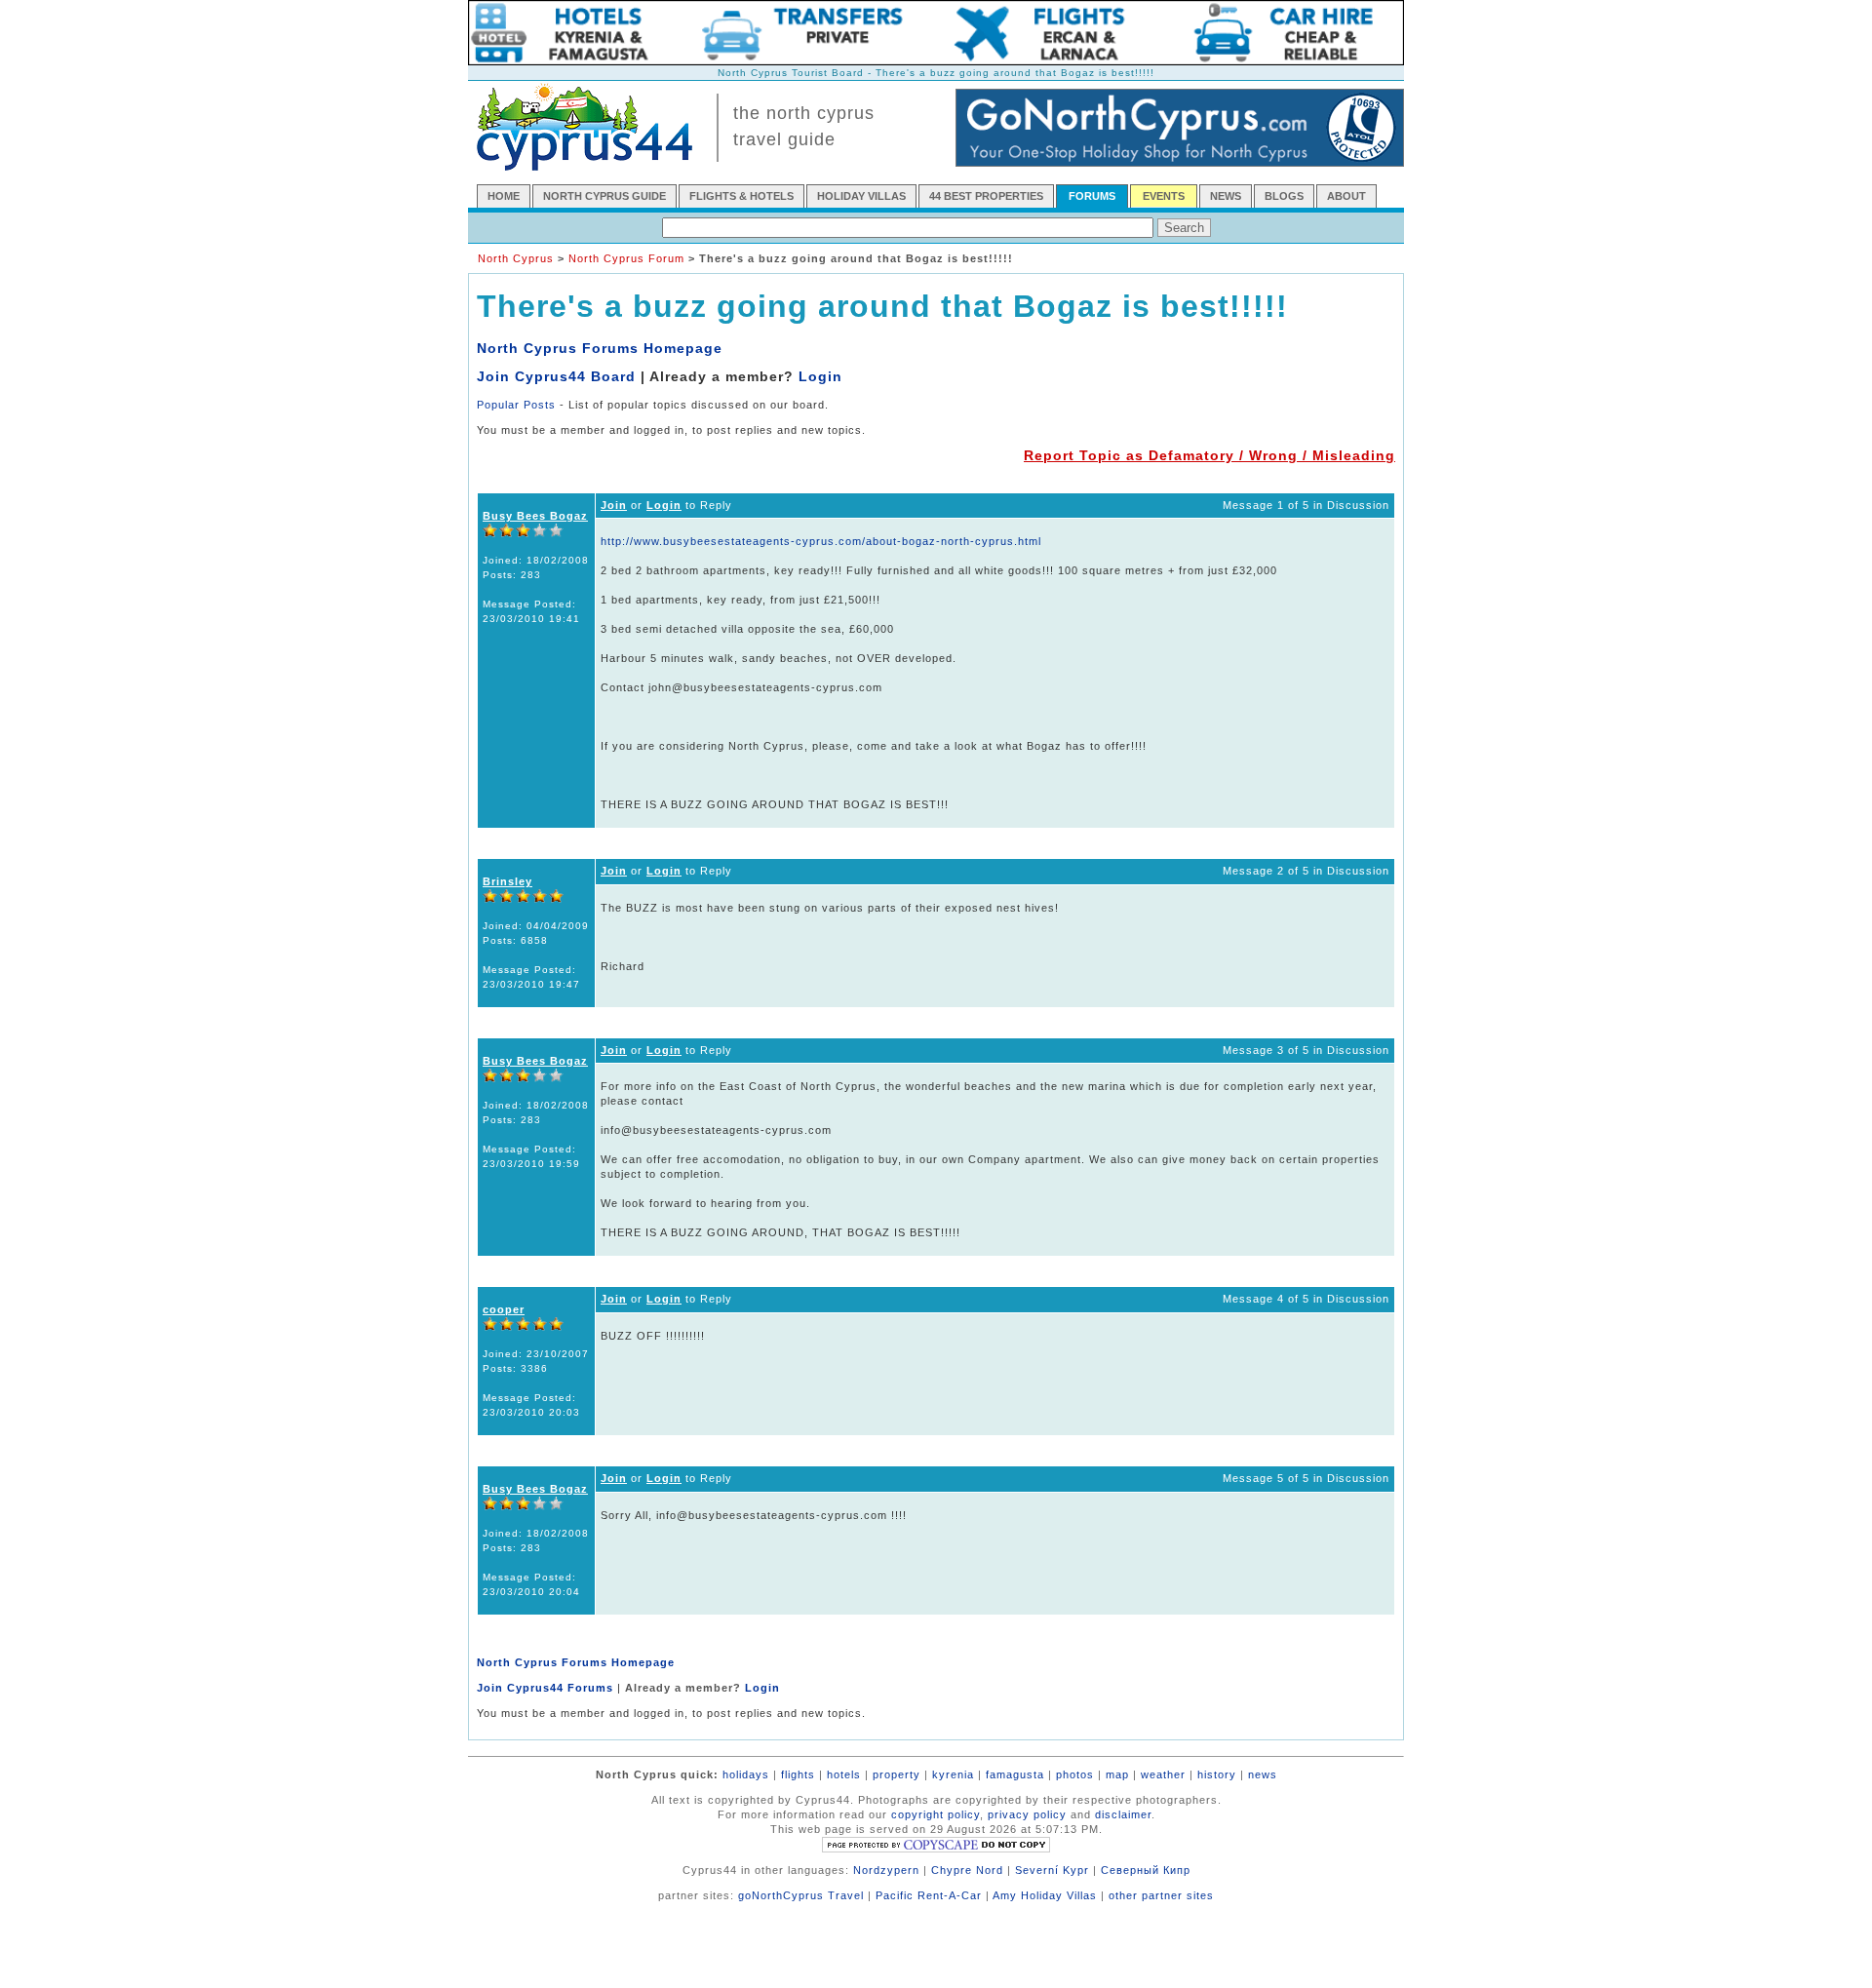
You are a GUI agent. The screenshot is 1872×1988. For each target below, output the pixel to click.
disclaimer (1123, 1814)
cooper (504, 1309)
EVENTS (1164, 196)
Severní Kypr (1052, 1870)
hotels (844, 1774)
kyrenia (953, 1774)
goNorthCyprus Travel (801, 1895)
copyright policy (936, 1814)
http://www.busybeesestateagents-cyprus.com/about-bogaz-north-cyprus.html (821, 541)
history (1217, 1774)
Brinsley (507, 881)
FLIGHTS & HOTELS (741, 196)
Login (820, 376)
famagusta (1015, 1774)
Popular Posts (516, 405)
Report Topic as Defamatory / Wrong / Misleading (1209, 455)
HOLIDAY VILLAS (861, 196)
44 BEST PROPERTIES (986, 196)
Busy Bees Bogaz (535, 516)
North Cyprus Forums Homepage (600, 348)
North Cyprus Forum (626, 258)
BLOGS (1284, 196)
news (1263, 1774)
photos (1075, 1774)
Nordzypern (886, 1870)
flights (798, 1774)
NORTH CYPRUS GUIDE (604, 196)
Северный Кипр (1146, 1870)
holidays (746, 1774)
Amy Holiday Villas (1045, 1895)
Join (614, 505)
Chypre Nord (967, 1870)
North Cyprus (516, 258)
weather (1163, 1774)
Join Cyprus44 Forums (545, 1688)
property (897, 1774)
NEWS (1226, 196)
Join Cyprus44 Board (556, 376)
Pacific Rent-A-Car (929, 1895)
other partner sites (1161, 1895)
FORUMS (1092, 196)
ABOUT (1346, 196)
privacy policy (1027, 1814)
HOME (504, 196)
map (1117, 1774)
